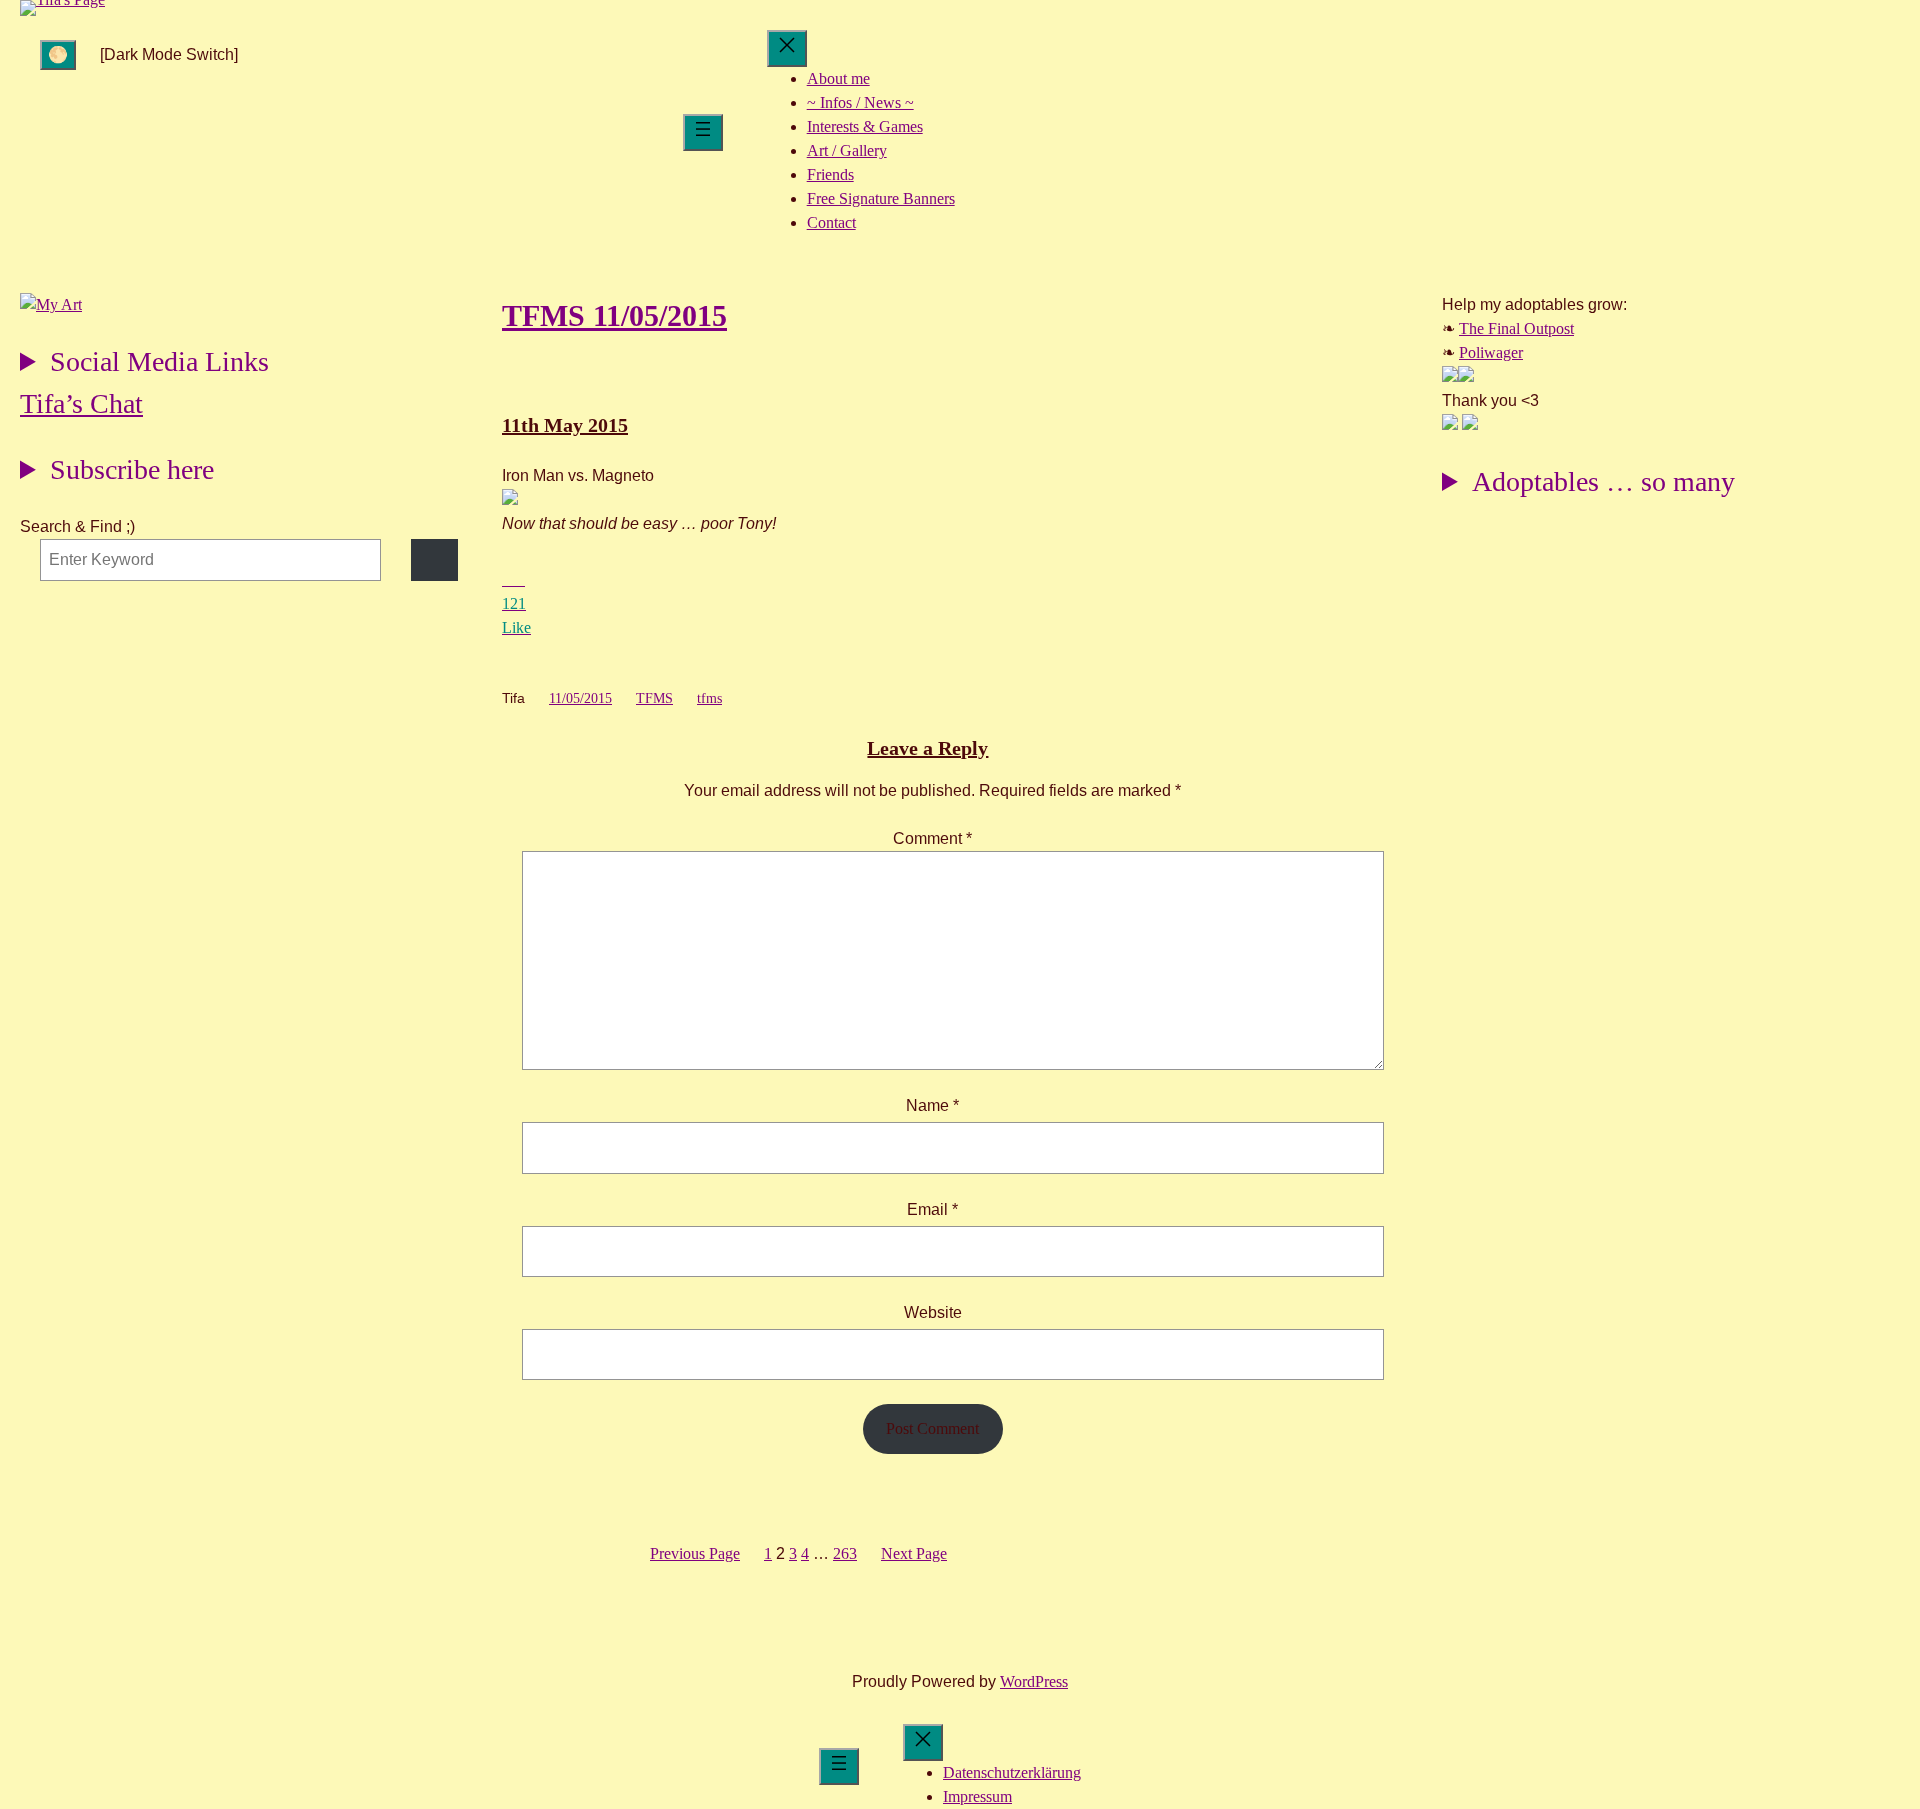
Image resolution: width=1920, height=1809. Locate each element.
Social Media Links (159, 361)
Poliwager (1491, 352)
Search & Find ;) (77, 526)
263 (845, 1553)
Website (933, 1312)
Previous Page (695, 1553)
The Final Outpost (1516, 328)
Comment (932, 838)
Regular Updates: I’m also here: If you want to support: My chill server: (144, 364)
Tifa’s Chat (81, 403)
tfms (709, 698)
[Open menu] (703, 132)
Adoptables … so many (1603, 481)
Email (932, 1209)
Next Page (914, 1553)
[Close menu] (787, 48)
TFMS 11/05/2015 (614, 315)
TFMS (654, 698)
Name (932, 1105)
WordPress (1034, 1681)
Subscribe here (132, 469)
